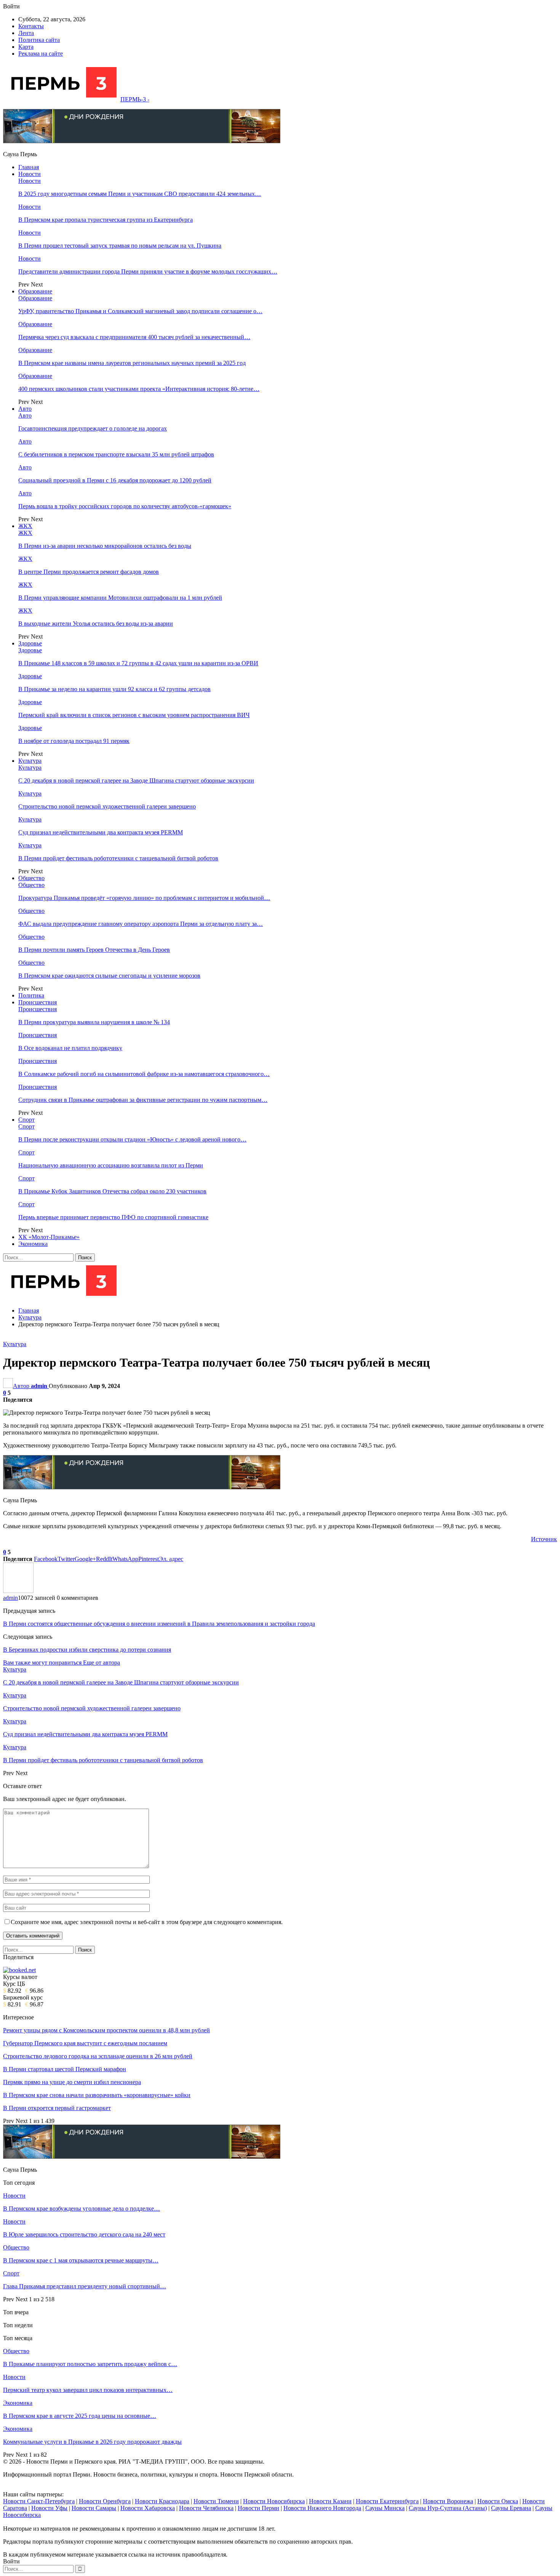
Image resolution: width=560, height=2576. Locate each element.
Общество (31, 878)
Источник (544, 1539)
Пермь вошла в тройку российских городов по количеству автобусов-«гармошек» (125, 506)
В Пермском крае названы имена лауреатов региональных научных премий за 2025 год (132, 363)
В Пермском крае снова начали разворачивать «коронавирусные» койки (97, 2095)
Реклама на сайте (41, 54)
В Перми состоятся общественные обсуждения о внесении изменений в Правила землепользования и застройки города (159, 1624)
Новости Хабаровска (148, 2508)
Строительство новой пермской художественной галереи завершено (107, 806)
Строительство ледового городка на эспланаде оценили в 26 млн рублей (98, 2056)
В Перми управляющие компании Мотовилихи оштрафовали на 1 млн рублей (120, 598)
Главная (29, 167)
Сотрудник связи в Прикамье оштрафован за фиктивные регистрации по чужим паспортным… (143, 1100)
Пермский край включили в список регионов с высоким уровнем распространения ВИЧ (134, 715)
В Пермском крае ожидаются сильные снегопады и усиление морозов (109, 976)
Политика (31, 995)
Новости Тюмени (216, 2501)
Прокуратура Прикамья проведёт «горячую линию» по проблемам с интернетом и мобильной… (144, 898)
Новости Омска (498, 2501)
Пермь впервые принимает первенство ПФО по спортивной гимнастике (113, 1217)
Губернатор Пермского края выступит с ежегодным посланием (85, 2043)
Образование (35, 291)
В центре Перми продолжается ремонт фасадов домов (89, 572)
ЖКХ (25, 526)
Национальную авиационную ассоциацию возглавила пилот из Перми (111, 1165)
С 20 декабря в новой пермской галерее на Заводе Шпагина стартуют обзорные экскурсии (136, 780)
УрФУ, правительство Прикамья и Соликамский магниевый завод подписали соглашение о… (140, 311)
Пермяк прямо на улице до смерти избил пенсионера (72, 2082)
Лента (26, 33)
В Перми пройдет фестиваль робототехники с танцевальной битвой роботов (118, 858)
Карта (26, 47)
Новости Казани (330, 2501)
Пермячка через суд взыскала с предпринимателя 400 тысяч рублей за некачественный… (134, 337)
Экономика (33, 1244)
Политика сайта (39, 40)
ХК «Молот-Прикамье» (49, 1237)
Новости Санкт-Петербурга (39, 2501)
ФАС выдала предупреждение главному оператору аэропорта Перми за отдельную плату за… (141, 924)
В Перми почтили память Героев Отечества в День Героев (94, 950)
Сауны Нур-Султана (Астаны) (448, 2508)
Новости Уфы (49, 2508)
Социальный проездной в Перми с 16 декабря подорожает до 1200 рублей (115, 480)
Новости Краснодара (162, 2501)
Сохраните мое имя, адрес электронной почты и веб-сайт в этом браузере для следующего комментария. (147, 1922)
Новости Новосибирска (274, 2501)
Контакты (31, 26)
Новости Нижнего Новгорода (322, 2508)
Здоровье (30, 643)
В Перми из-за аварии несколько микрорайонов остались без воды (105, 546)
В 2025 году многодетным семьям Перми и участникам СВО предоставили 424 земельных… (140, 194)
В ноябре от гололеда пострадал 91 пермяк (74, 741)
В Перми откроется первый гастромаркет (57, 2108)
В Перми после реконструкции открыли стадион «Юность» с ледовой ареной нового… (132, 1139)
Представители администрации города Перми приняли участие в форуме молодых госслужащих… (148, 271)
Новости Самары (94, 2508)
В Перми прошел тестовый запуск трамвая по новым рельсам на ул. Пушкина (120, 246)
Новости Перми (258, 2508)
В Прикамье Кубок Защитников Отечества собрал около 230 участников (112, 1191)
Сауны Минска (385, 2508)
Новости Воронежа (448, 2501)
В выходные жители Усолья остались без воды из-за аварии (96, 624)
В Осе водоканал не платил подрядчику (70, 1048)
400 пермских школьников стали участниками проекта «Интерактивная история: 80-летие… (139, 389)
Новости (30, 174)
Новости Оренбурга (105, 2501)
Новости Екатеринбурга (387, 2501)
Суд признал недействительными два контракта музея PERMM (101, 832)
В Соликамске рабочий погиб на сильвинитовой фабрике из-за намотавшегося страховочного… (144, 1074)
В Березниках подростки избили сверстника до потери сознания (87, 1650)
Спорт (26, 1120)
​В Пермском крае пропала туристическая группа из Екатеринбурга (106, 220)
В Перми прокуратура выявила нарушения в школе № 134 (94, 1022)
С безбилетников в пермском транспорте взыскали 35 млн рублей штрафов (116, 454)
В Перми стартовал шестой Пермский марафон (65, 2069)
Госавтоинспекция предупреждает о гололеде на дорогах (93, 428)
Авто (25, 409)
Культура (30, 761)
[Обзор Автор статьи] (18, 1591)
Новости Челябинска (206, 2508)
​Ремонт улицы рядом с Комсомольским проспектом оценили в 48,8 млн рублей (106, 2030)
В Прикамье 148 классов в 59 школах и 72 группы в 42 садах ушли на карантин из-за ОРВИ (138, 663)
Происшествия (38, 1002)
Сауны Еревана (511, 2508)
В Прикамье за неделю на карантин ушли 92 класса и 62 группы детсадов (114, 689)
